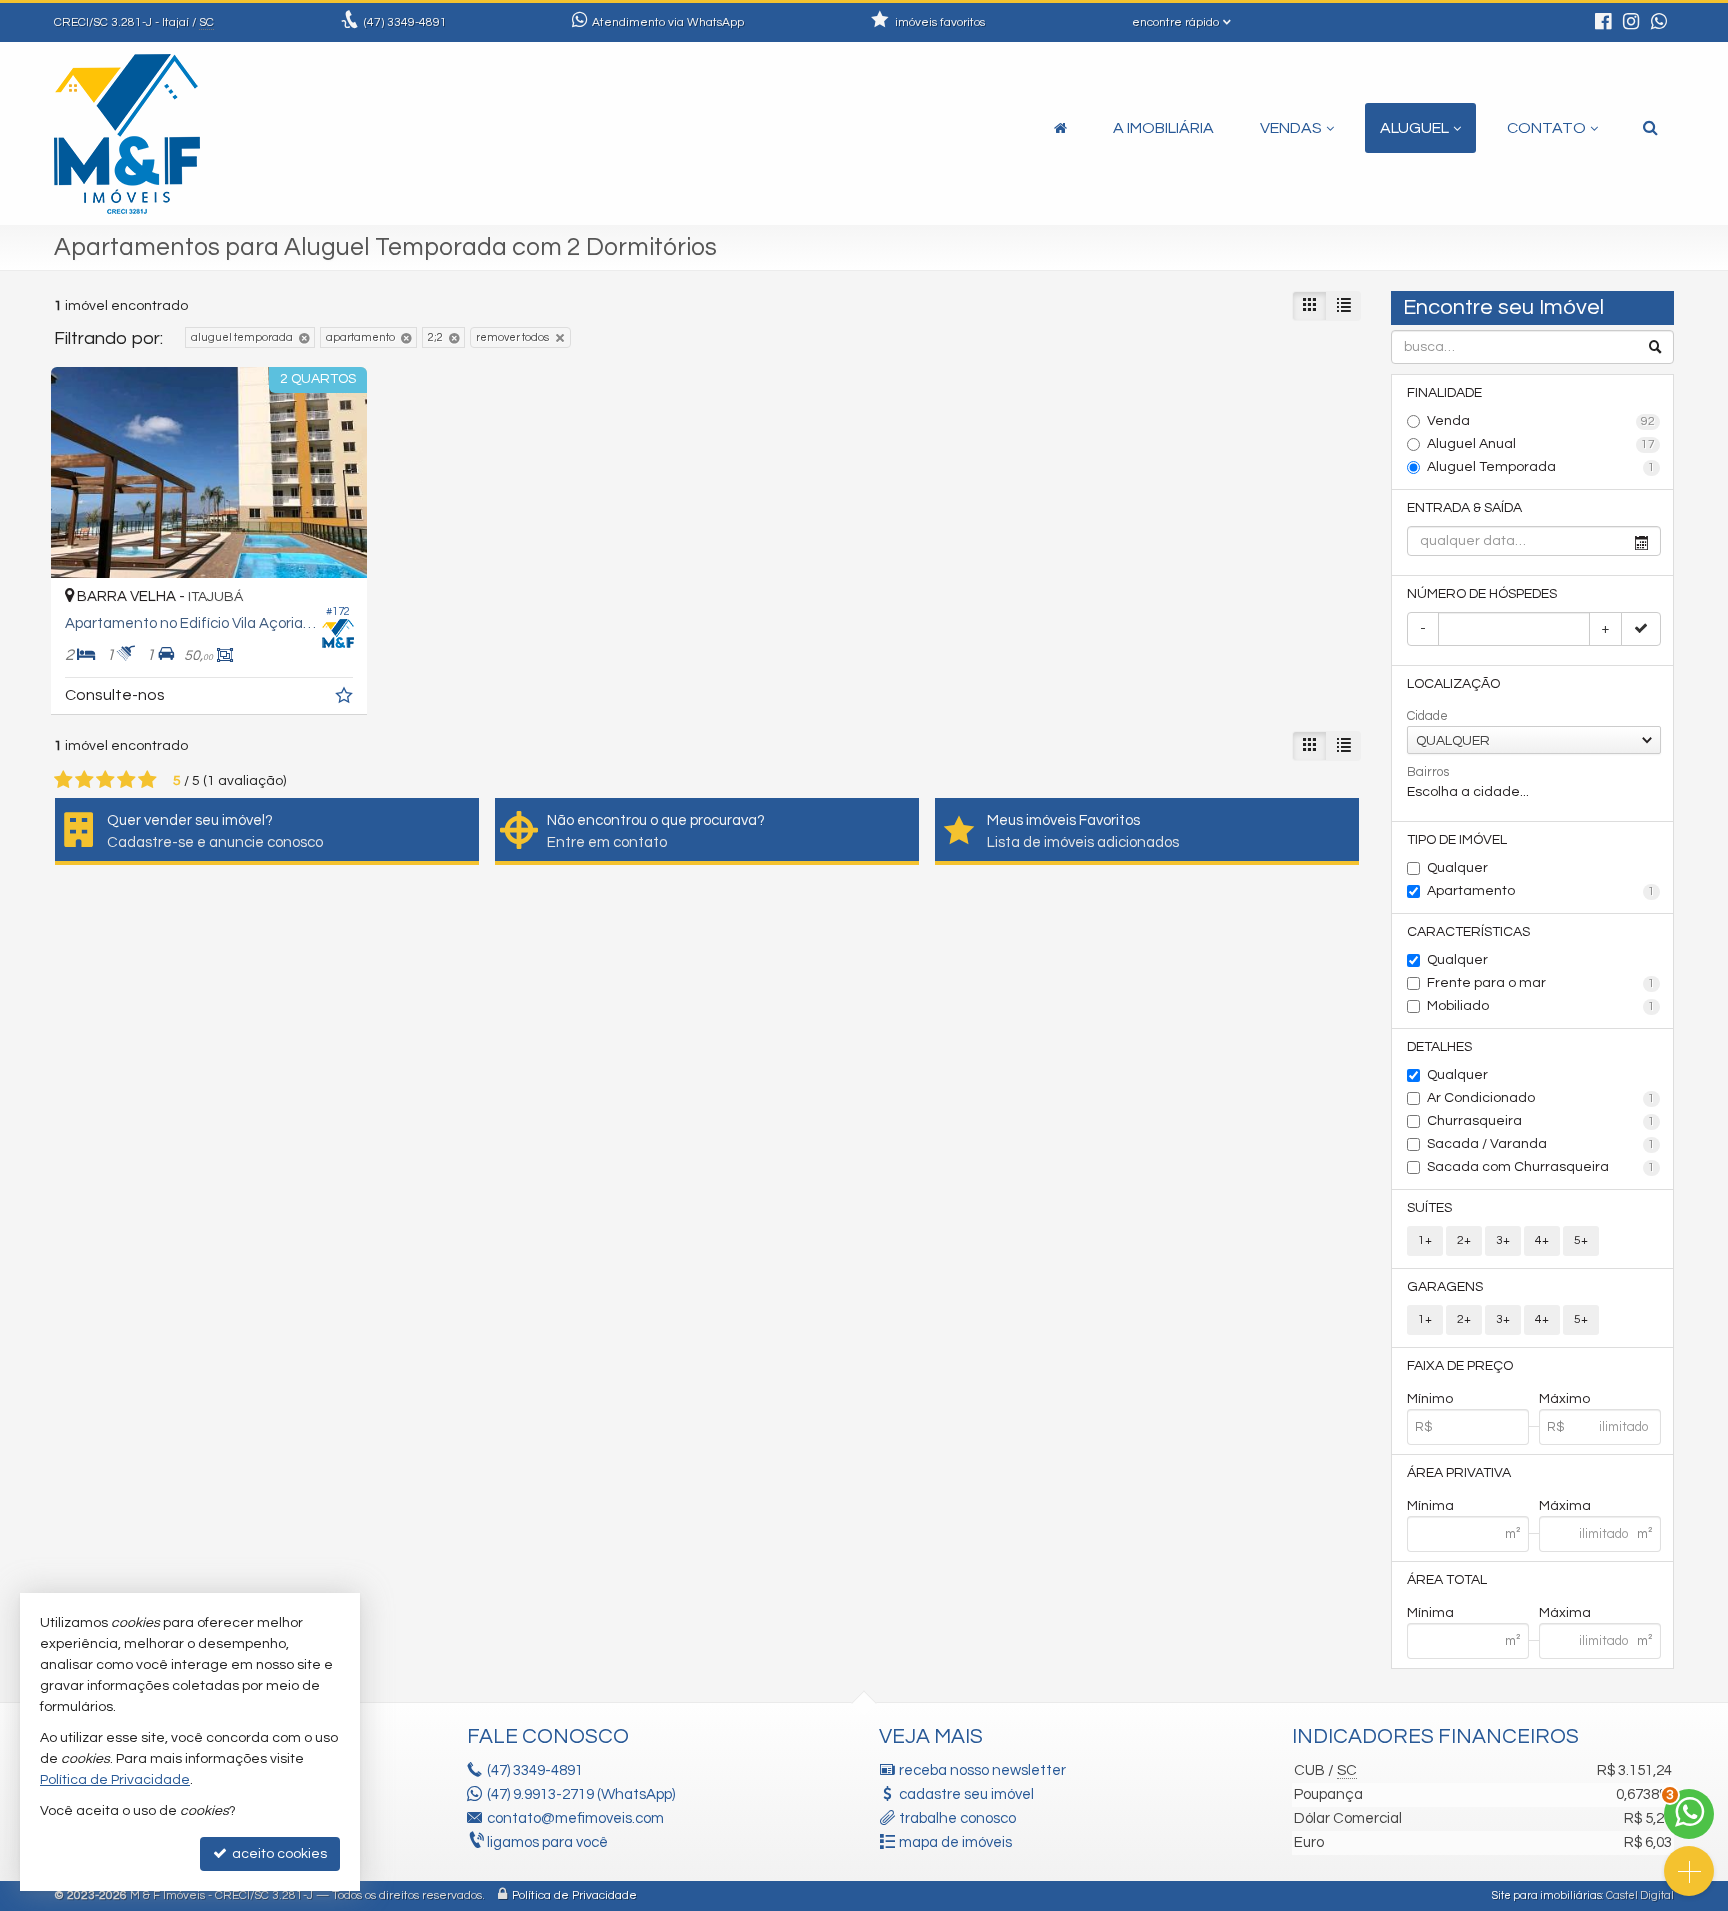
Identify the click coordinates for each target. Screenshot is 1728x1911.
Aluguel (1414, 128)
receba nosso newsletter (982, 1770)
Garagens (1445, 1287)
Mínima (1430, 1506)
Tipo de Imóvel (1457, 840)
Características (1468, 932)
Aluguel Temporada (1541, 467)
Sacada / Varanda (1541, 1144)
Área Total (1447, 1580)
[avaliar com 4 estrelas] (126, 780)
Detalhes (1439, 1047)
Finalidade (1444, 393)
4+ (1542, 1240)
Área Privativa (1459, 1473)
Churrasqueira (1541, 1121)
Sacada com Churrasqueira (1541, 1167)
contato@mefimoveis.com (575, 1818)
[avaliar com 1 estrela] (63, 780)
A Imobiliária (1163, 128)
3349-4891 (405, 22)
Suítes (1429, 1208)
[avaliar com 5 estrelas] (147, 780)
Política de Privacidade (574, 1895)
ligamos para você (547, 1842)
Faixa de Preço (1460, 1366)
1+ (1425, 1240)
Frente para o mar (1541, 983)
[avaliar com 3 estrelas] (105, 780)
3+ (1503, 1240)
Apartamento (1541, 891)
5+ (1581, 1240)
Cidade (1427, 716)
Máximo (1564, 1399)
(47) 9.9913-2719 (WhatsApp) (581, 1794)
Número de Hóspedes (1482, 594)
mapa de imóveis (955, 1842)
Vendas (1291, 128)
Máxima (1565, 1506)
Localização (1453, 684)
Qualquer (1457, 868)
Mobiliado (1541, 1006)
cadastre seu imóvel (966, 1794)
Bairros (1428, 772)
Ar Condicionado (1541, 1098)
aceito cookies (278, 1854)
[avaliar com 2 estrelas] (84, 780)
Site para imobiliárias (1547, 1895)
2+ (1464, 1240)
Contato (1546, 128)
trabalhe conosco (957, 1818)
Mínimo (1430, 1399)
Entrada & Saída (1464, 508)
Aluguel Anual (1541, 444)
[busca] (1650, 128)
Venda (1541, 421)
